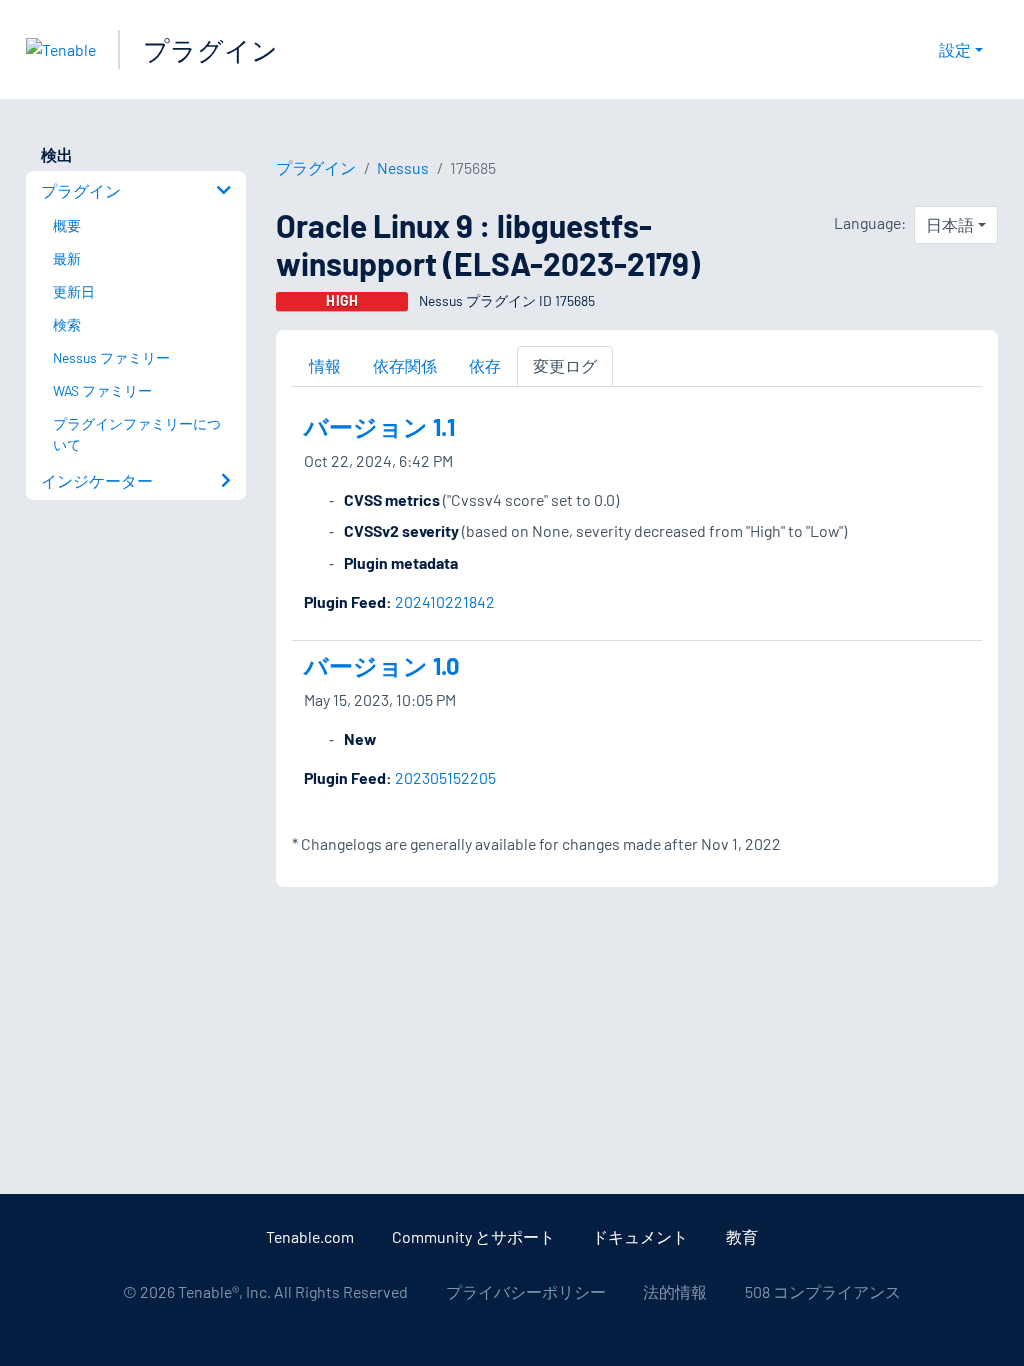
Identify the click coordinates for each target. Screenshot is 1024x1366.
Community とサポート (473, 1236)
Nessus (403, 167)
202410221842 (445, 601)
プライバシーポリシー (526, 1291)
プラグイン (210, 49)
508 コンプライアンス (823, 1291)
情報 (325, 365)
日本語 (950, 224)
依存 (485, 365)
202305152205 (445, 777)
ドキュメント (640, 1236)
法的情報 (675, 1291)
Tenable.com (310, 1236)
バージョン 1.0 (382, 665)
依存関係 (405, 365)
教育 (742, 1236)
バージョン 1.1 (379, 426)
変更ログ (565, 365)
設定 (955, 49)
